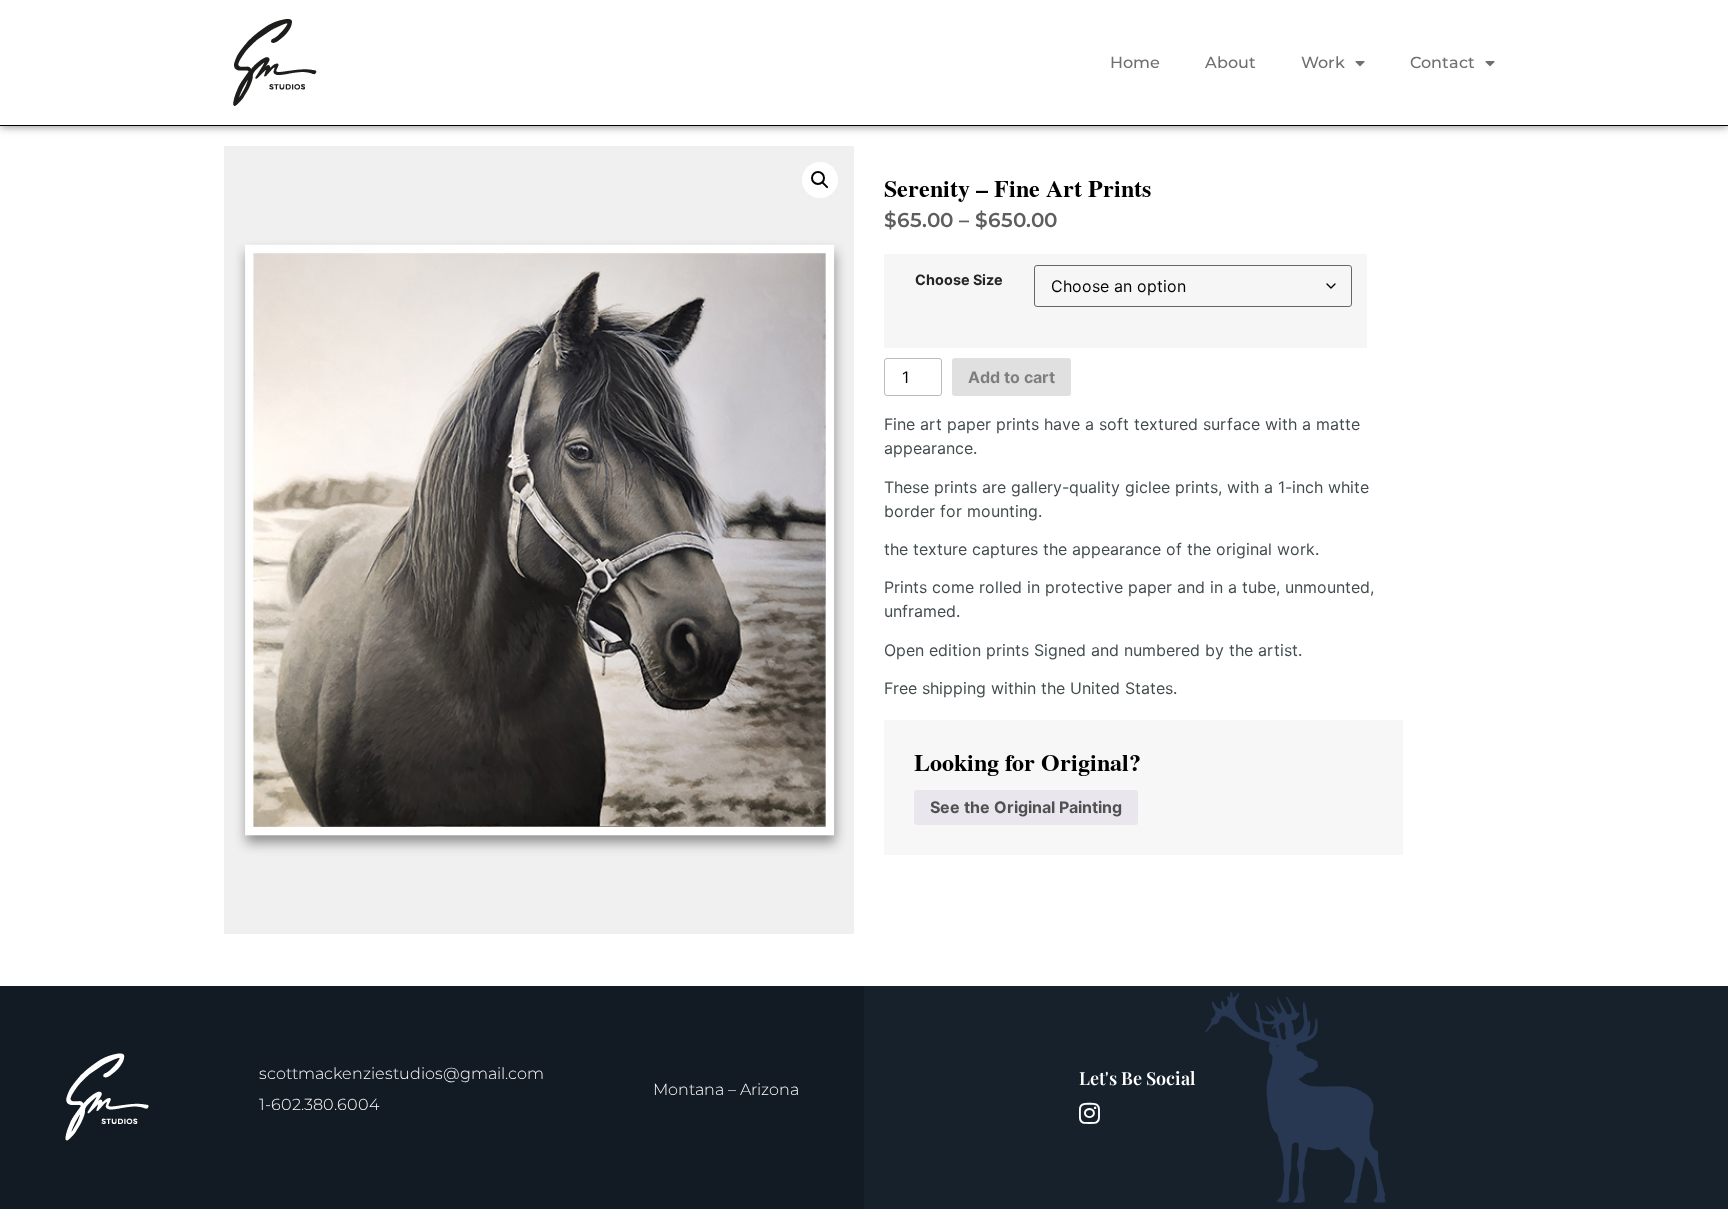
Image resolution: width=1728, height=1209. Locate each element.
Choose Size (959, 280)
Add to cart (1011, 377)
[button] (820, 180)
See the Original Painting (1026, 807)
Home (1135, 62)
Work (1323, 62)
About (1230, 62)
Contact (1442, 62)
